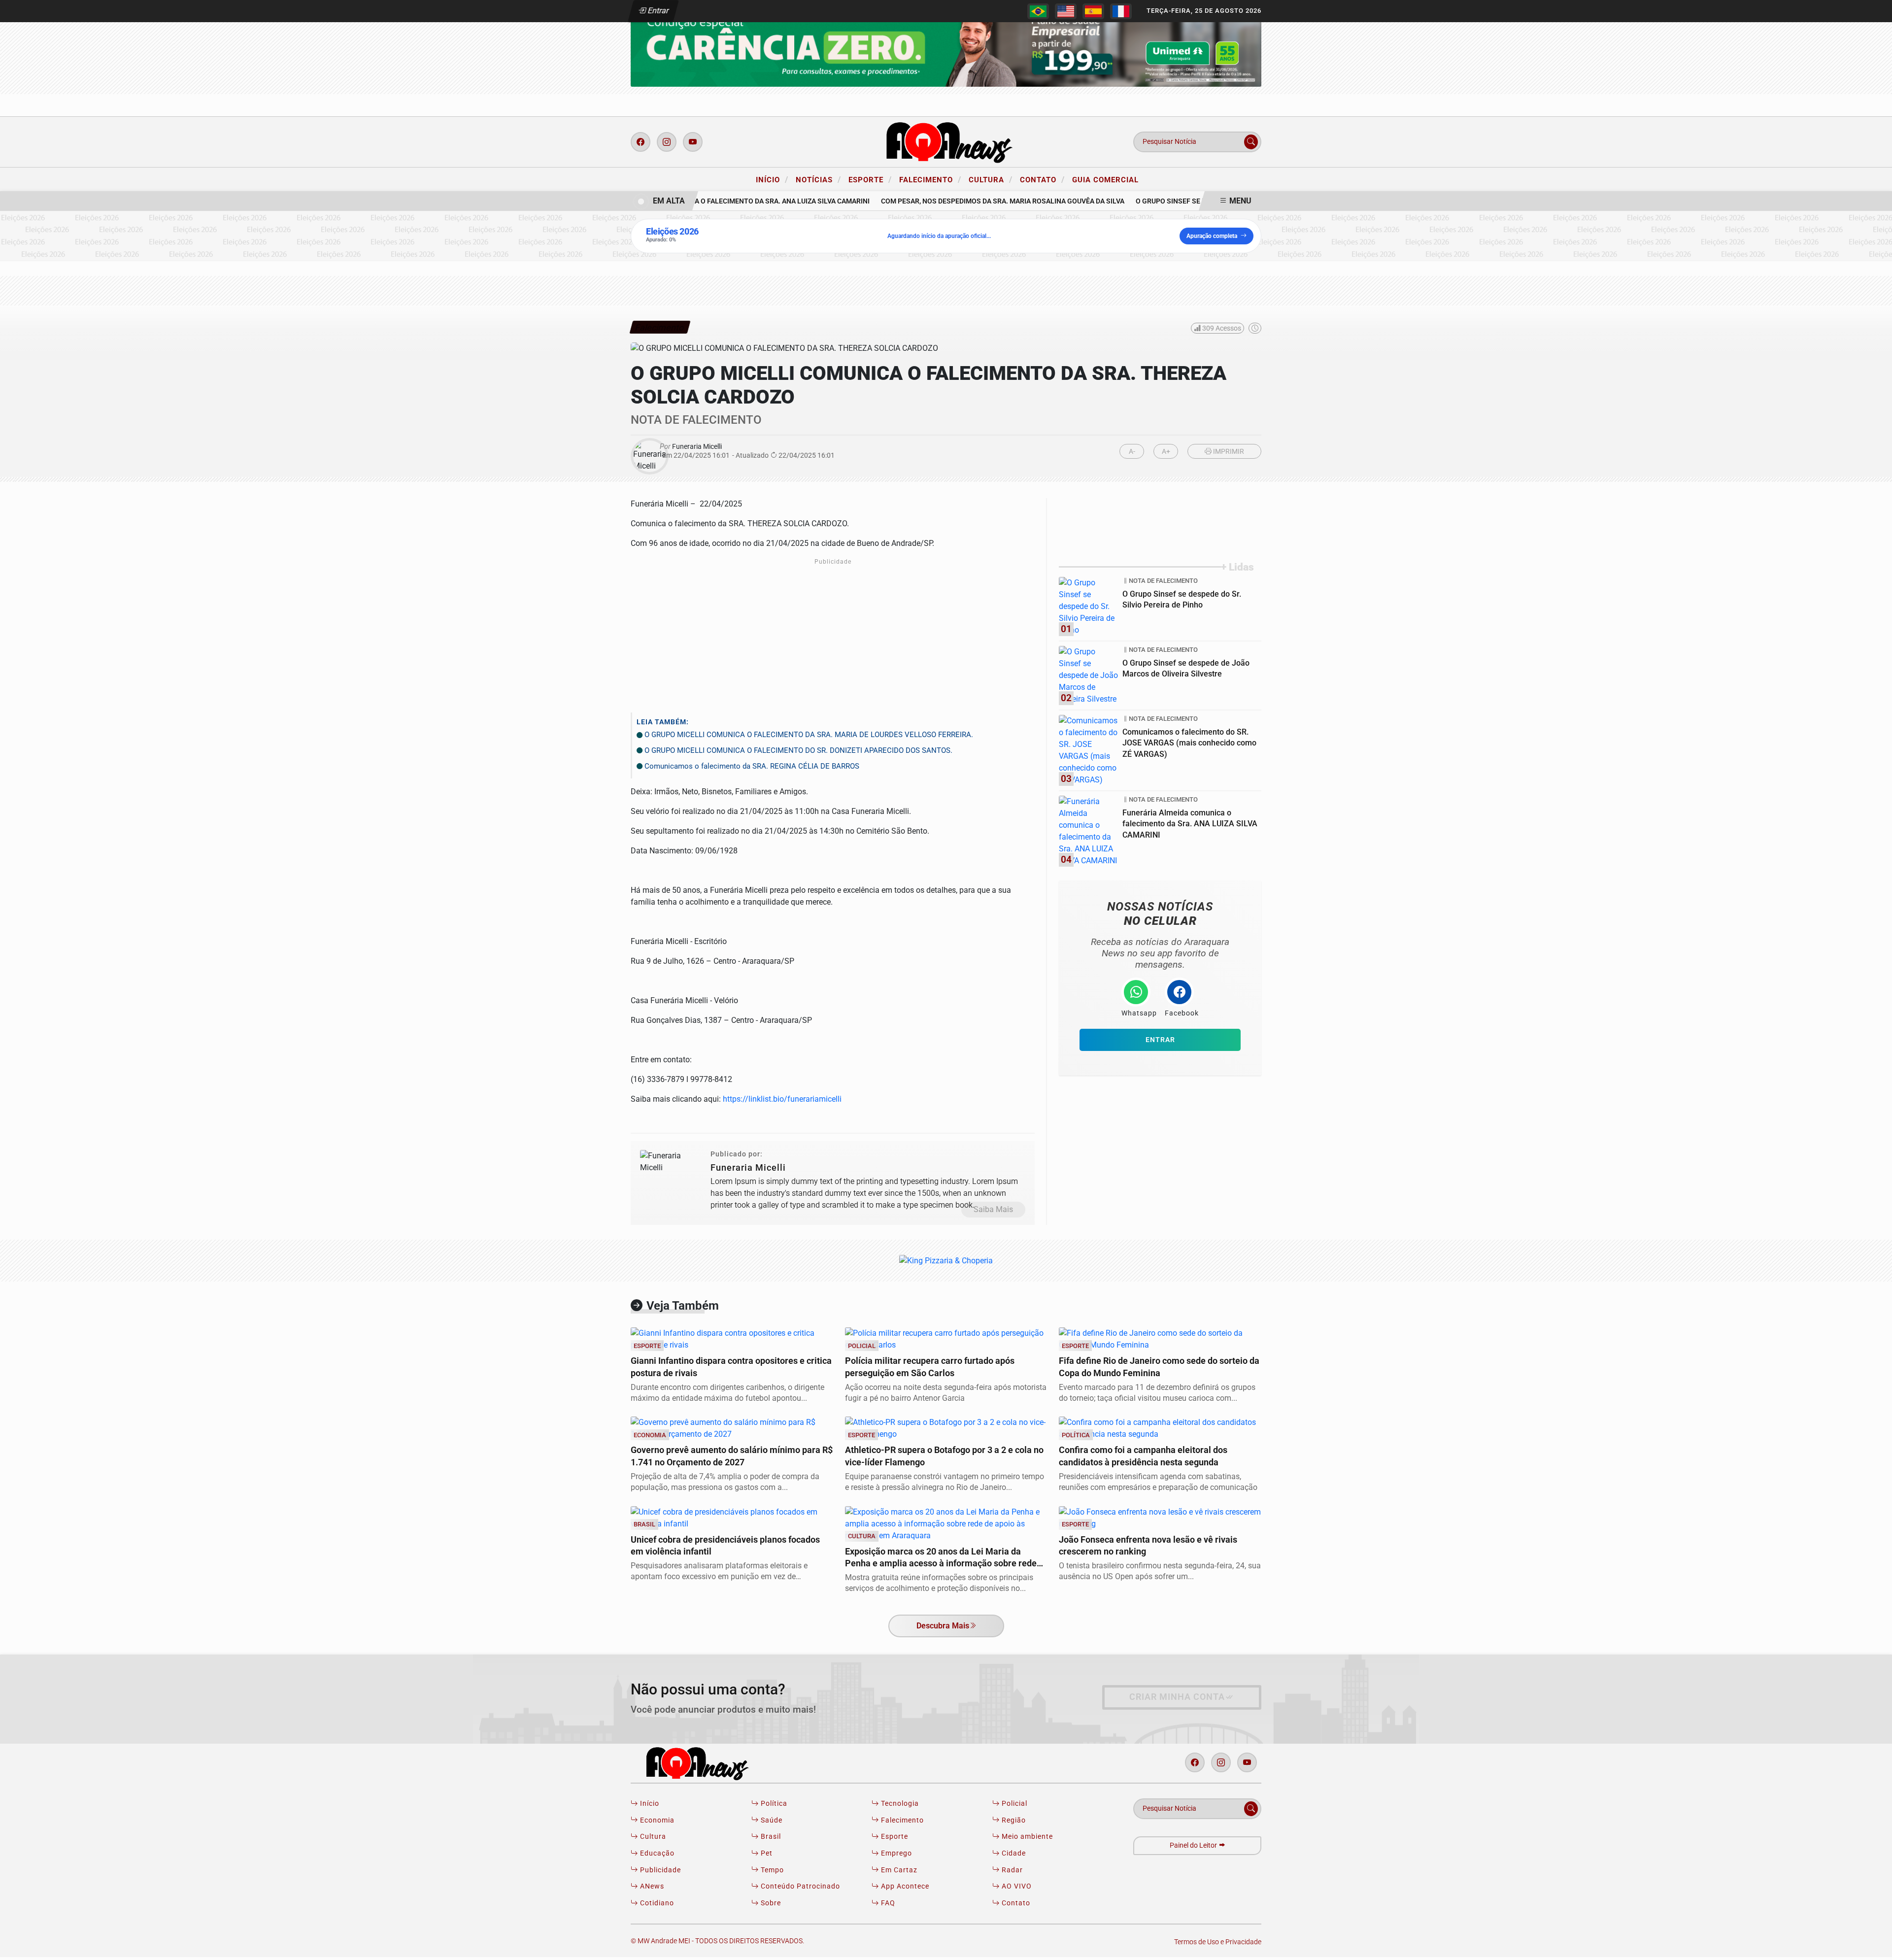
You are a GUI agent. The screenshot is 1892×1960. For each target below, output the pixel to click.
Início (772, 179)
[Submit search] (1251, 142)
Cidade (1013, 1853)
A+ (1166, 452)
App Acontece (904, 1886)
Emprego (895, 1853)
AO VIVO (1016, 1886)
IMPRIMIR (1228, 452)
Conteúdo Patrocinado (799, 1886)
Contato (1042, 179)
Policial (1014, 1804)
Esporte (870, 179)
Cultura (991, 179)
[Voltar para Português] (1038, 11)
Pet (766, 1853)
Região (1013, 1820)
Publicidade (659, 1870)
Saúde (771, 1820)
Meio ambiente (1026, 1837)
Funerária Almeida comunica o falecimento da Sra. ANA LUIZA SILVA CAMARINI (709, 201)
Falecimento (930, 179)
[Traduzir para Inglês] (1066, 11)
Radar (1011, 1870)
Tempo (771, 1870)
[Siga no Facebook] (641, 142)
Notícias (818, 179)
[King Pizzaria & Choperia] (946, 44)
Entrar (658, 11)
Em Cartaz (898, 1870)
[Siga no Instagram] (667, 142)
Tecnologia (899, 1804)
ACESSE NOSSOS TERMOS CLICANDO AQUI (634, 1941)
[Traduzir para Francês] (1121, 11)
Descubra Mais (943, 1626)
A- (1132, 452)
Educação (656, 1853)
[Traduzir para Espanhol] (1093, 11)
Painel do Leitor (1194, 1845)
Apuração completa (1212, 236)
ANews (651, 1886)
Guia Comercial (1105, 180)
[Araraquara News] (946, 141)
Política (773, 1804)
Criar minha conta (1177, 1697)
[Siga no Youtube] (693, 142)
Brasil (770, 1837)
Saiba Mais (993, 1209)
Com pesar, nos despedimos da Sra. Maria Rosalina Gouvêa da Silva (979, 201)
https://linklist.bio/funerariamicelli (782, 1099)
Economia (656, 1820)
